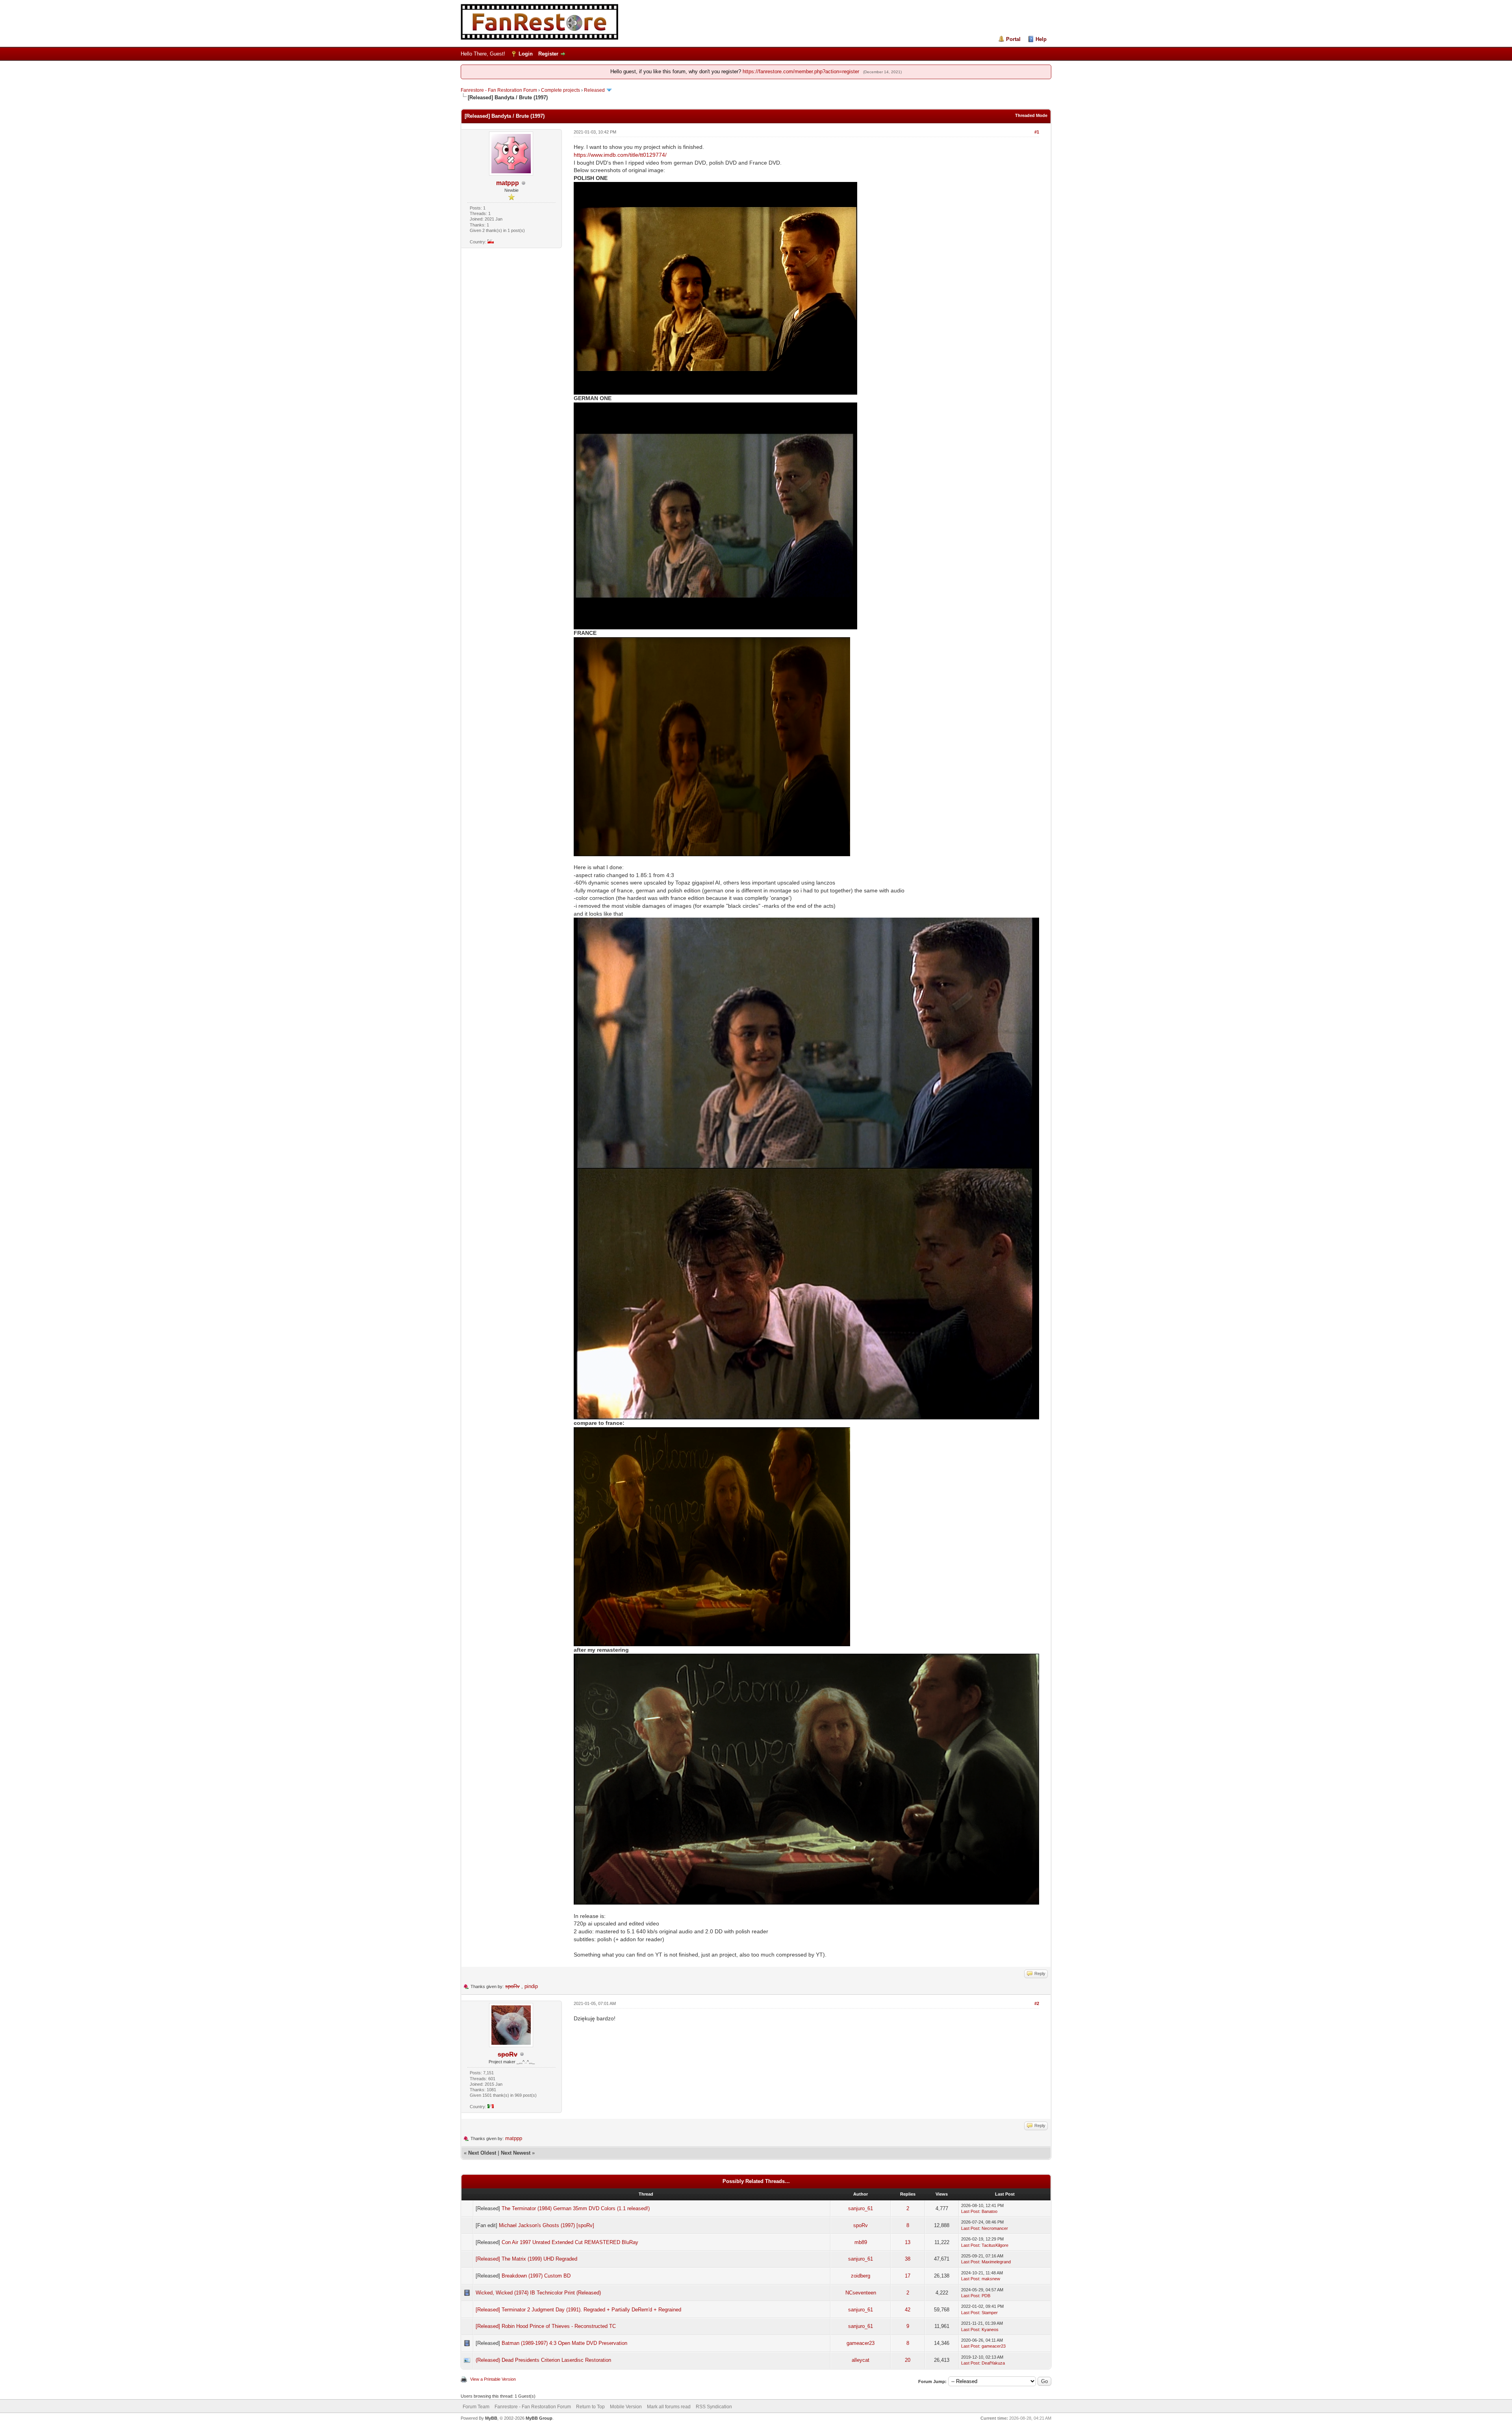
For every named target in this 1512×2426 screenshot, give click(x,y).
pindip (531, 1986)
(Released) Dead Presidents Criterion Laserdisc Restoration (543, 2360)
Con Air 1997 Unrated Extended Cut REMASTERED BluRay (570, 2242)
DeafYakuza (993, 2363)
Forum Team (476, 2407)
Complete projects (561, 90)
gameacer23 (861, 2343)
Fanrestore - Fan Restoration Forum (499, 90)
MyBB (491, 2418)
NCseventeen (861, 2293)
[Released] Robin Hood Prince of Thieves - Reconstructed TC (546, 2326)
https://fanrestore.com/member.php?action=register (801, 71)
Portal (1013, 39)
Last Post (970, 2211)
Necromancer (995, 2228)
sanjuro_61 (861, 2208)
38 (908, 2259)
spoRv (861, 2225)
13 (908, 2242)
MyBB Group (539, 2418)
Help (1041, 39)
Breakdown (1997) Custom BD (536, 2276)
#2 (1037, 2003)
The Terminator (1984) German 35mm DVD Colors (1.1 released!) (576, 2208)
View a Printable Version (493, 2379)
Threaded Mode (1031, 115)
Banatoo (989, 2211)
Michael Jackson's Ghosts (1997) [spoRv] (547, 2225)
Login (526, 54)
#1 (1037, 132)
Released (594, 90)
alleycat (861, 2360)
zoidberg (861, 2276)
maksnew (991, 2279)
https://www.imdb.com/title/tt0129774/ (620, 155)
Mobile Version (626, 2407)
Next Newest (516, 2153)
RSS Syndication (714, 2407)
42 (908, 2310)
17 (908, 2276)
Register (548, 54)
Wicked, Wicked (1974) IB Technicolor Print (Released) (538, 2293)
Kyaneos (990, 2330)
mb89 (861, 2242)
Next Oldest (482, 2153)
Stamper (990, 2313)
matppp (508, 183)
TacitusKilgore (995, 2245)
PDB (986, 2296)
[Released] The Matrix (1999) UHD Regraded (526, 2259)
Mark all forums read (669, 2407)
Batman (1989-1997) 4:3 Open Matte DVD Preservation (564, 2343)
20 (908, 2360)
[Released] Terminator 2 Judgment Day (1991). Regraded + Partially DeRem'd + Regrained (578, 2310)
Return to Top (590, 2407)
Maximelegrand (996, 2262)
